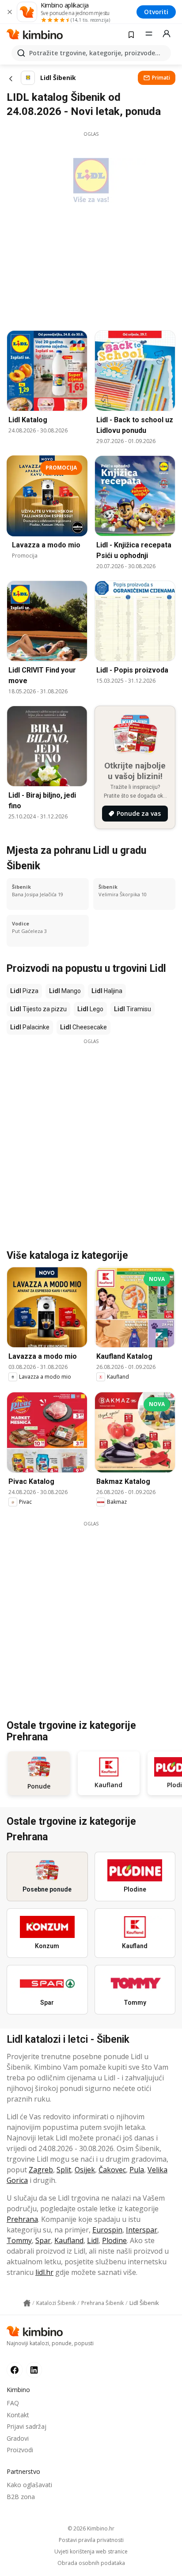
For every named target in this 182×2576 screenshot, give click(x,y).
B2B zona (21, 2497)
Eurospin (107, 2230)
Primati (161, 78)
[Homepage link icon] (27, 2303)
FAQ (13, 2403)
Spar (43, 2240)
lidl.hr (44, 2272)
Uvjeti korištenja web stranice (91, 2552)
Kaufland (69, 2240)
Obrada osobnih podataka (91, 2563)
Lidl (93, 2240)
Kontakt (18, 2415)
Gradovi (18, 2438)
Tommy (19, 2240)
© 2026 (91, 2528)
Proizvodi (20, 2450)
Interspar (142, 2230)
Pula (137, 2170)
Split (64, 2170)
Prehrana (22, 2219)
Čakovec (112, 2170)
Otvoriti (156, 12)
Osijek (85, 2170)
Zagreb (41, 2170)
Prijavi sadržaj (27, 2426)
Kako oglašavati (29, 2485)
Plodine (114, 2240)
